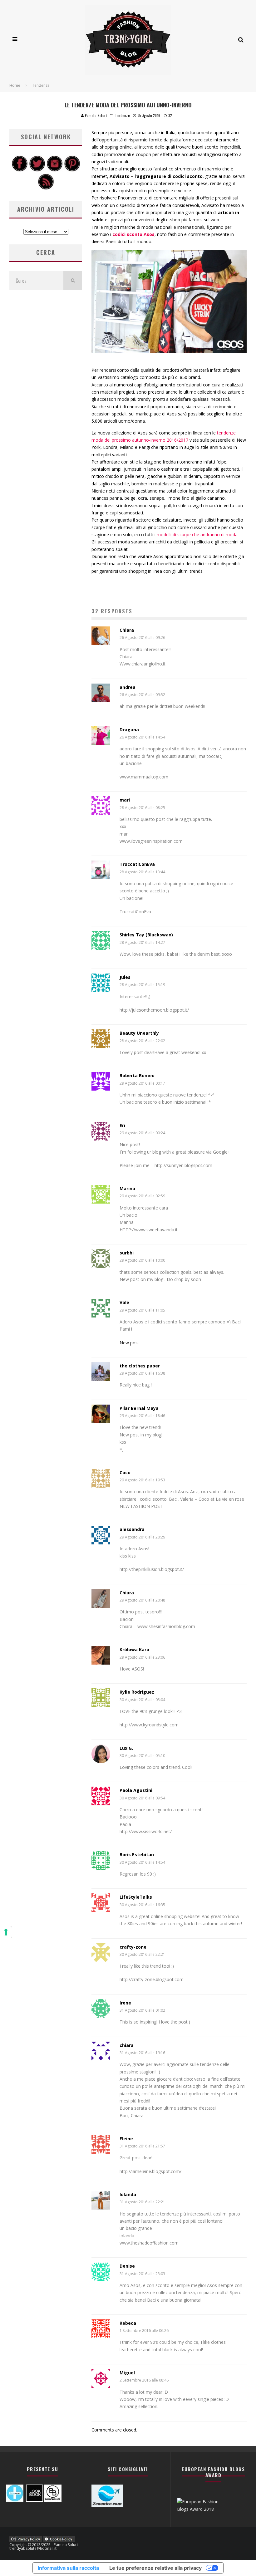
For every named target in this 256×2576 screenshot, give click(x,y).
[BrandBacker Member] (53, 2500)
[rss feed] (46, 188)
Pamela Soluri (96, 115)
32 (170, 115)
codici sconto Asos (133, 234)
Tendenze (122, 115)
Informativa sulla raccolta (68, 2568)
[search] (73, 281)
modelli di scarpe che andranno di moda (197, 535)
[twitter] (37, 170)
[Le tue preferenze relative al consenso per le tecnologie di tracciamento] (6, 1932)
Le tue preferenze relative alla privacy (155, 2568)
